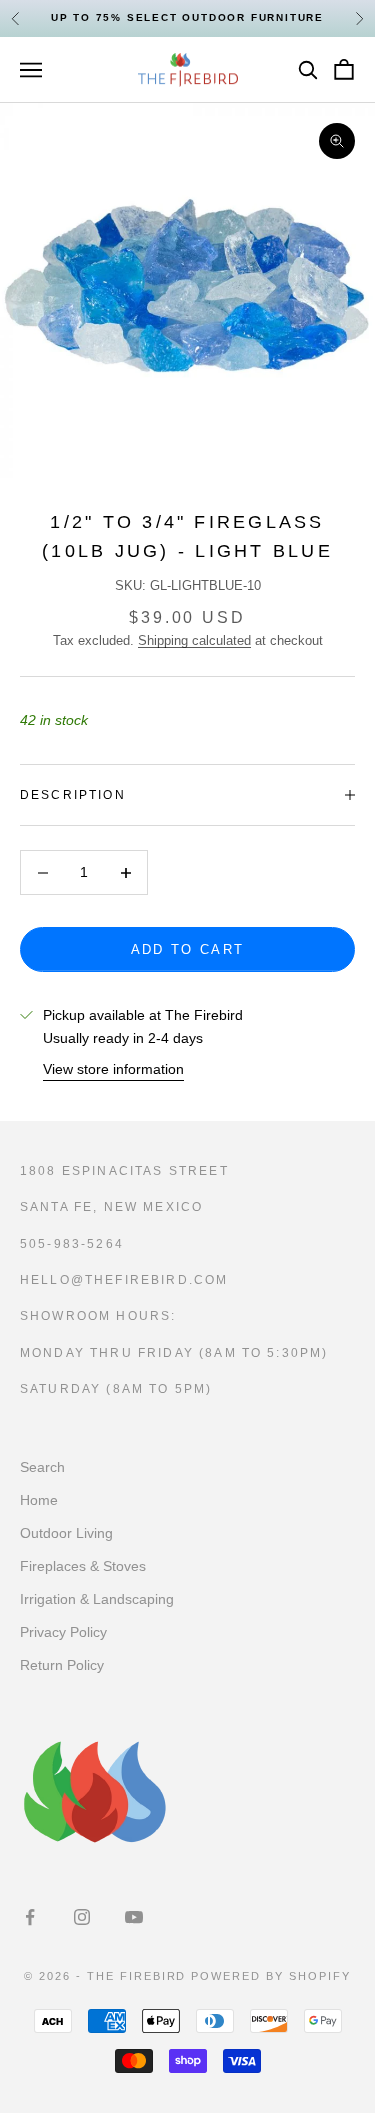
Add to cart (188, 949)
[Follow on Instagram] (82, 1917)
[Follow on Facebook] (30, 1917)
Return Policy (62, 1665)
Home (39, 1500)
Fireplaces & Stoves (83, 1566)
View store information (113, 1069)
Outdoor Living (66, 1533)
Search (42, 1467)
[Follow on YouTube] (134, 1917)
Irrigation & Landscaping (97, 1599)
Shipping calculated (194, 640)
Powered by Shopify (271, 1976)
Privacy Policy (63, 1632)
